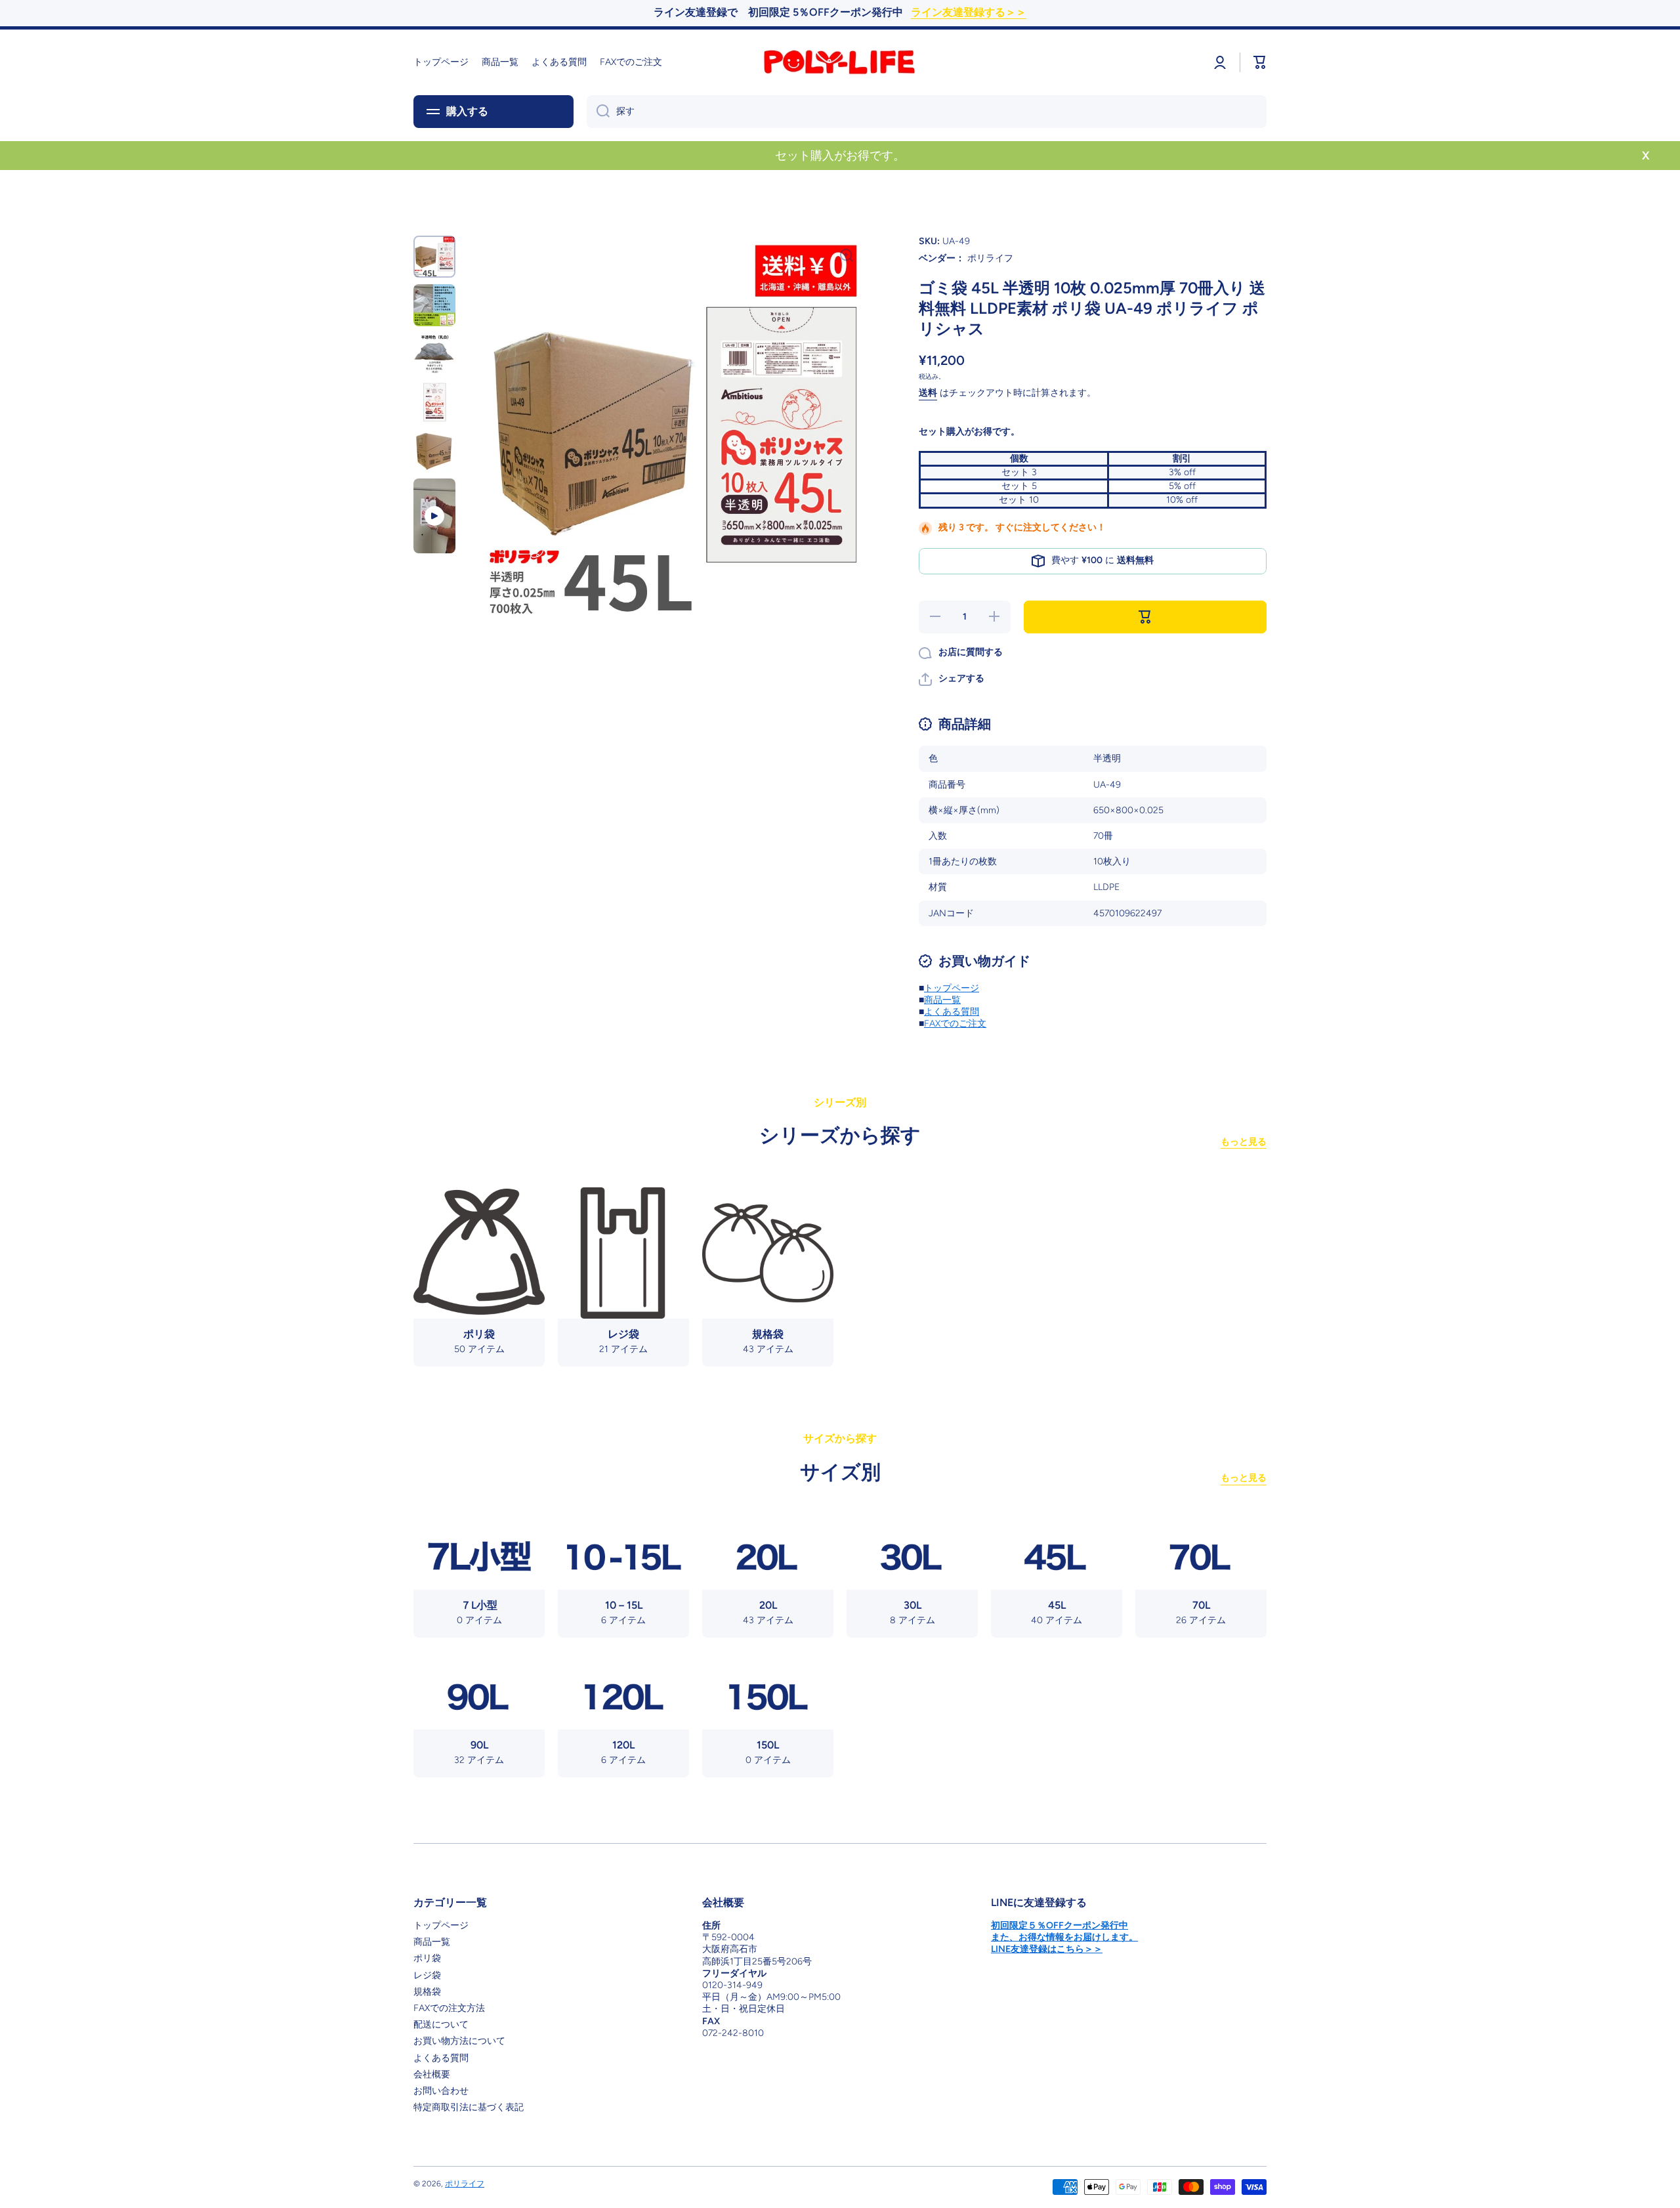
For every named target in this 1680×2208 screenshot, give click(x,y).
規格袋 (427, 1992)
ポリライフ (465, 2184)
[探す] (598, 112)
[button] (952, 679)
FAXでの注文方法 (449, 2008)
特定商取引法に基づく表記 (469, 2107)
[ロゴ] (840, 62)
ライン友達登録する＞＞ (969, 12)
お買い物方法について (459, 2041)
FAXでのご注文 (955, 1024)
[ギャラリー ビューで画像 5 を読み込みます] (434, 451)
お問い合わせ (441, 2091)
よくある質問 (952, 1012)
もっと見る (1244, 1142)
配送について (441, 2025)
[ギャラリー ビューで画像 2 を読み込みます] (434, 305)
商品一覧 (942, 1000)
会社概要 (432, 2074)
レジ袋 (427, 1975)
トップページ (952, 988)
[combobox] (927, 112)
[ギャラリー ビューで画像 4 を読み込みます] (434, 402)
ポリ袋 (427, 1958)
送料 (928, 393)
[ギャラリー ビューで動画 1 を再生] (434, 516)
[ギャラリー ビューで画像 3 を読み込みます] (434, 354)
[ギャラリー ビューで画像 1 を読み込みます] (434, 257)
